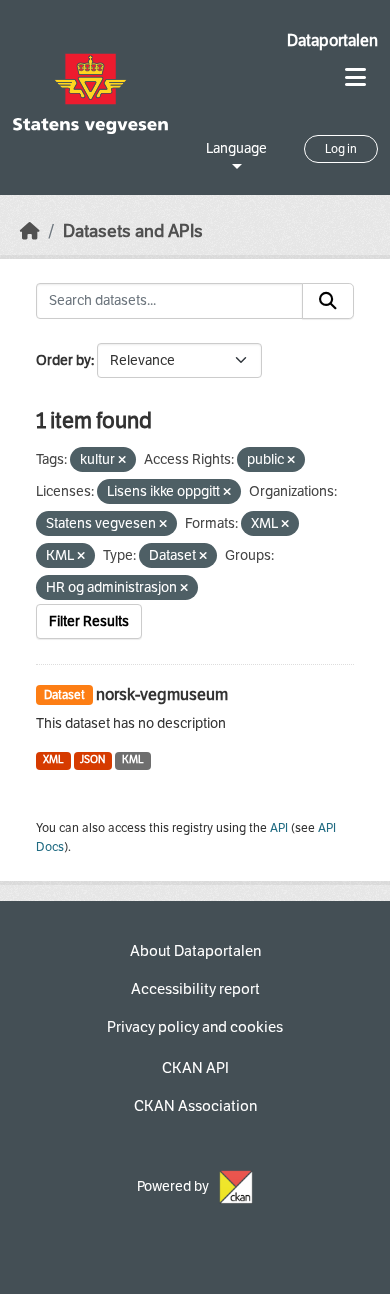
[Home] (30, 231)
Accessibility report (195, 989)
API (279, 828)
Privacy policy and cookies (195, 1027)
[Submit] (328, 301)
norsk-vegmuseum (162, 694)
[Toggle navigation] (355, 77)
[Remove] (122, 460)
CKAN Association (195, 1106)
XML (53, 759)
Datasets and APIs (133, 231)
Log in (341, 149)
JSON (92, 759)
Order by (63, 360)
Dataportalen (332, 40)
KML (133, 759)
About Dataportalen (195, 951)
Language (236, 148)
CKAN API (195, 1068)
